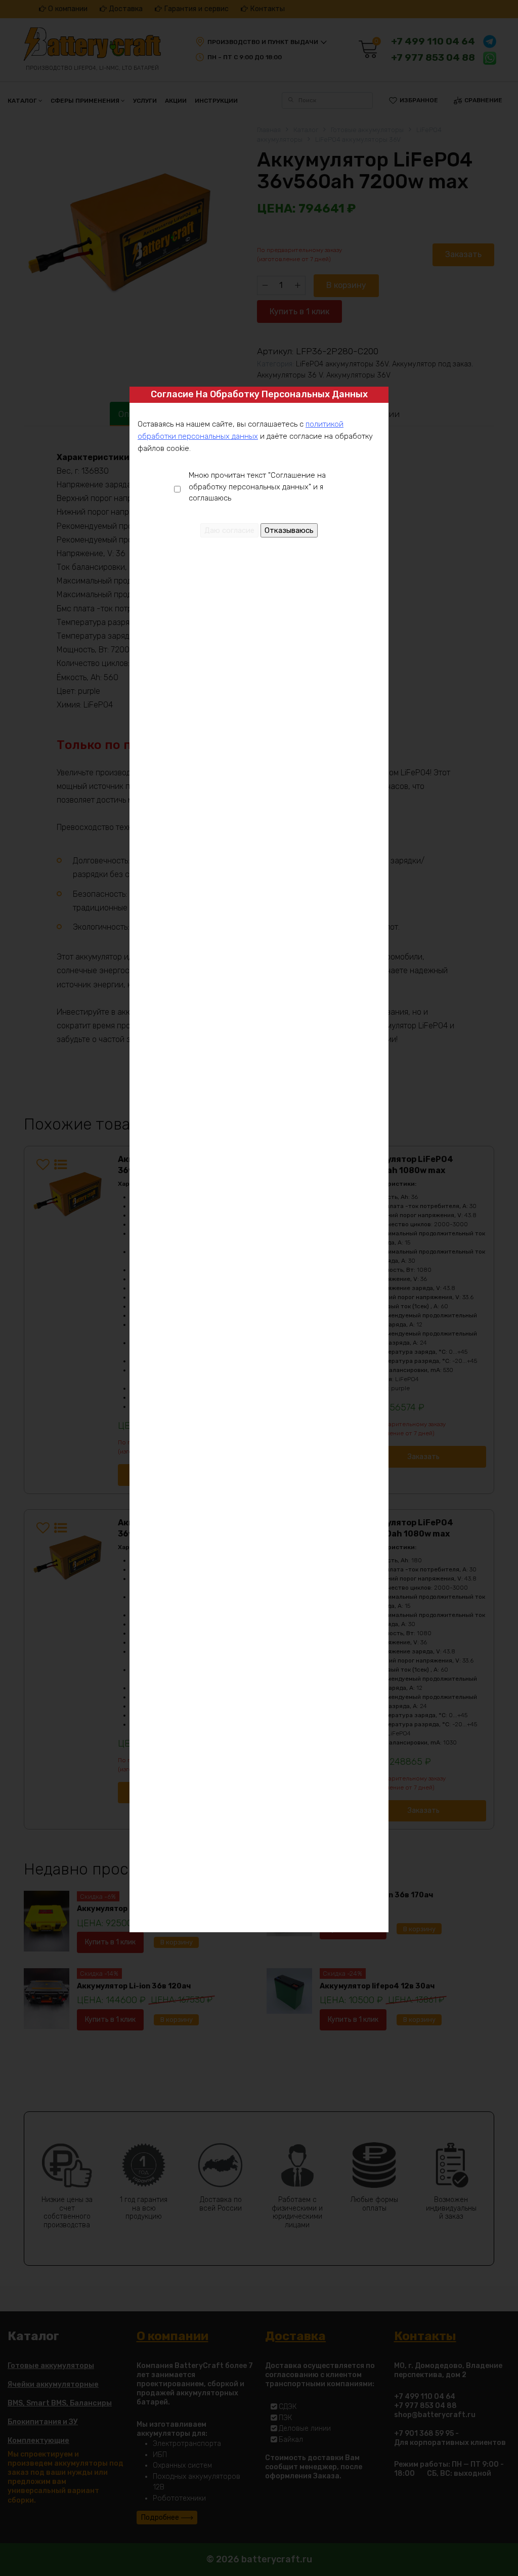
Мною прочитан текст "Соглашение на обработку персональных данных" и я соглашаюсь (257, 487)
